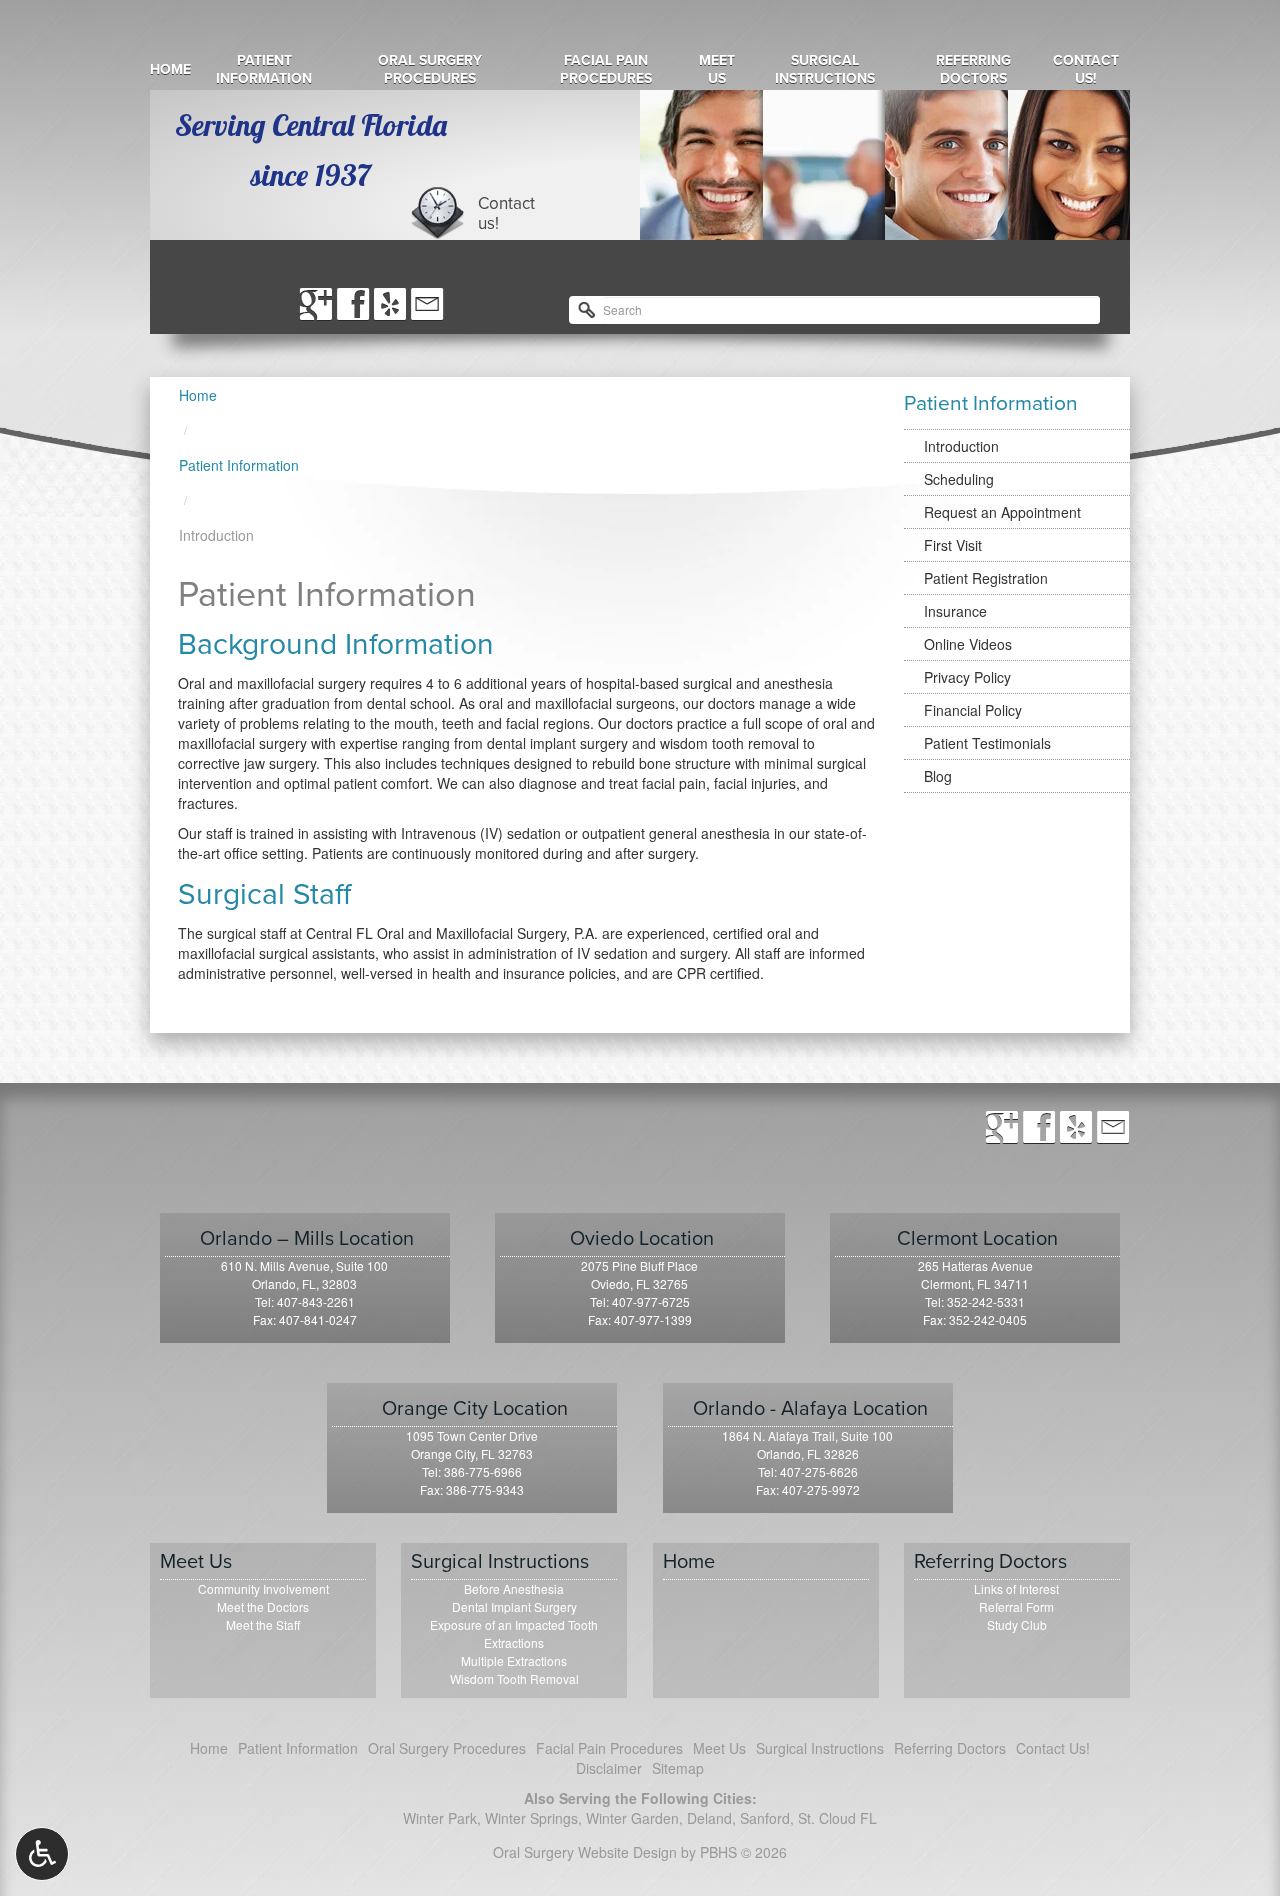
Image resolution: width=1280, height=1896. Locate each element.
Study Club (1017, 1624)
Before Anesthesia (514, 1588)
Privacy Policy (967, 677)
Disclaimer (609, 1768)
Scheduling (959, 479)
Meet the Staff (263, 1624)
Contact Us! (1086, 70)
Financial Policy (973, 710)
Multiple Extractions (514, 1660)
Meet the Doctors (263, 1606)
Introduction (961, 446)
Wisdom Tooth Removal (514, 1678)
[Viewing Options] (42, 1854)
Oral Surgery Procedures (430, 70)
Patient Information (264, 70)
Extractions (514, 1642)
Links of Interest (1016, 1588)
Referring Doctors (973, 70)
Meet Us (717, 70)
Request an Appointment (1002, 512)
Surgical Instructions (825, 70)
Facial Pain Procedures (606, 70)
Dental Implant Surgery (514, 1606)
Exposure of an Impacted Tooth (514, 1624)
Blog (938, 776)
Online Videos (968, 644)
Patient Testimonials (987, 743)
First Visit (953, 545)
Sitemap (678, 1768)
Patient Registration (986, 578)
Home (170, 70)
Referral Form (1016, 1606)
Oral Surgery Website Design (585, 1852)
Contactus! (506, 214)
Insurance (955, 611)
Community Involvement (263, 1588)
